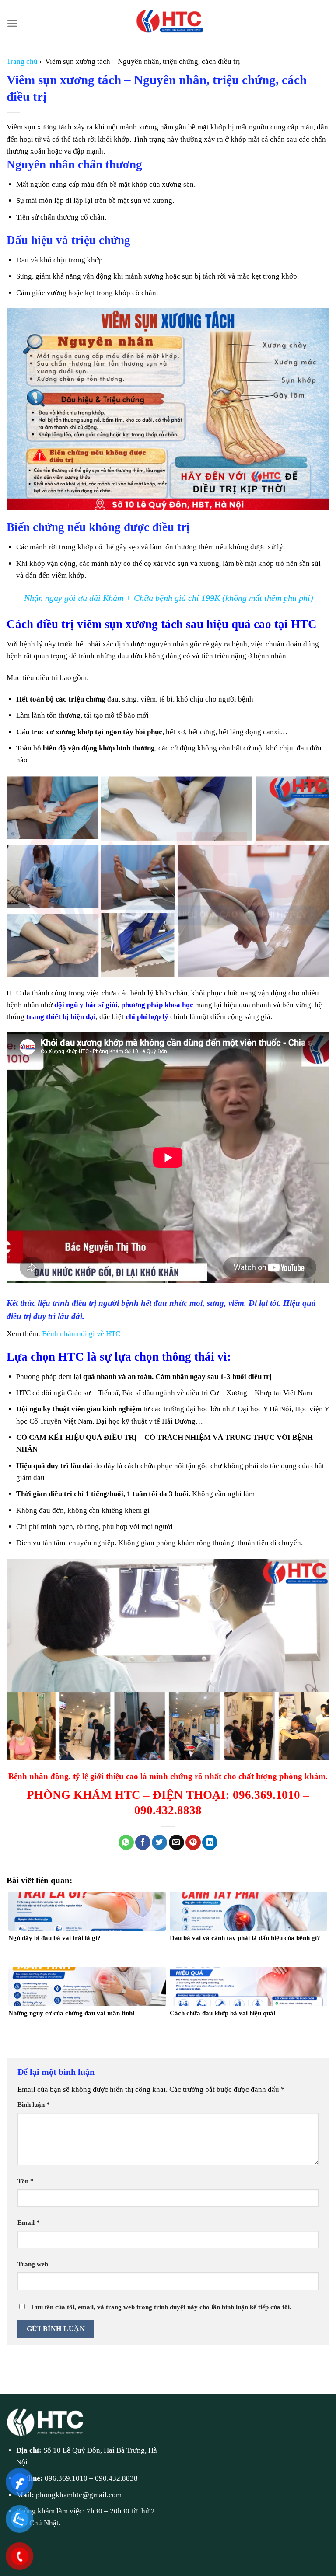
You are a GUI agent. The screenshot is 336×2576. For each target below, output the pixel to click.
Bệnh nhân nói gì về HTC (81, 1334)
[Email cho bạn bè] (177, 1843)
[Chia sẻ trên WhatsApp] (126, 1843)
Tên (26, 2181)
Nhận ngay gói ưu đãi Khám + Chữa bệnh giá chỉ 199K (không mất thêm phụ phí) (169, 598)
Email (29, 2222)
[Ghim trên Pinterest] (193, 1843)
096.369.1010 (66, 2478)
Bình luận (34, 2104)
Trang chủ (22, 61)
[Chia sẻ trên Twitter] (159, 1843)
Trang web (33, 2264)
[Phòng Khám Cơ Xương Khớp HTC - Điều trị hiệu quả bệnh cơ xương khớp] (168, 23)
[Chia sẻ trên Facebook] (143, 1843)
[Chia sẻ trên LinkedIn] (210, 1843)
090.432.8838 (116, 2478)
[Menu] (12, 23)
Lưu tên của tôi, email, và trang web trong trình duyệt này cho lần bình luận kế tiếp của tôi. (161, 2307)
